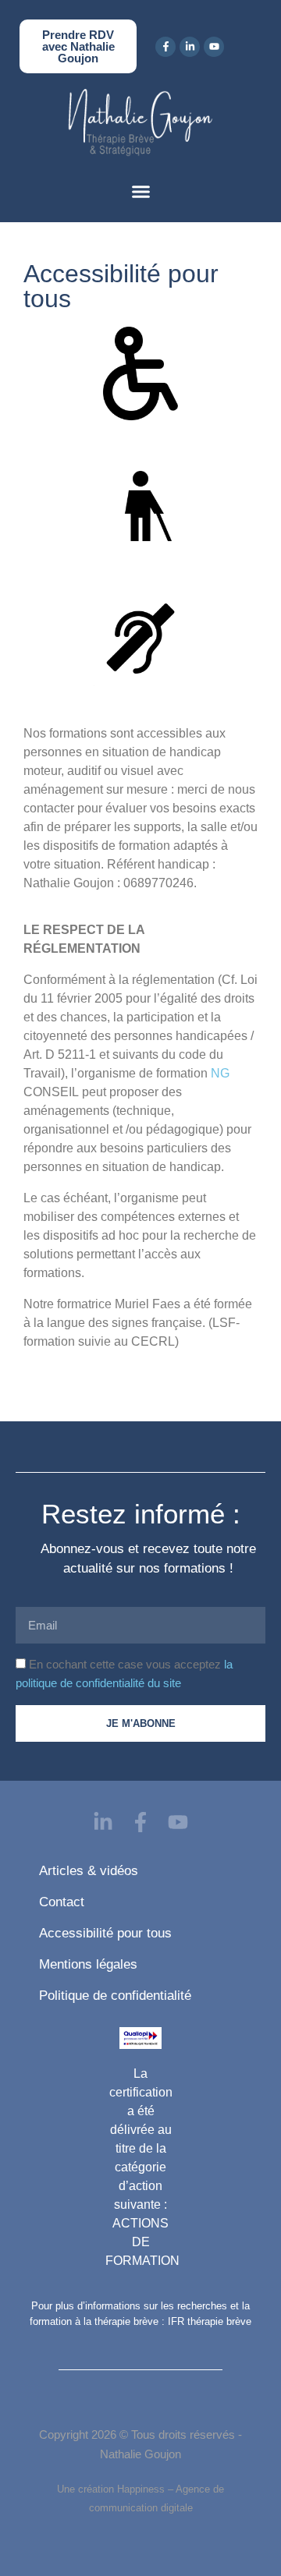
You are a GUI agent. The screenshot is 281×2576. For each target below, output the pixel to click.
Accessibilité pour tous (105, 1933)
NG (220, 1073)
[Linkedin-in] (190, 47)
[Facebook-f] (165, 47)
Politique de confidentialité (115, 1996)
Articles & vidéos (89, 1871)
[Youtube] (214, 47)
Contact (62, 1902)
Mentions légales (88, 1964)
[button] (140, 192)
